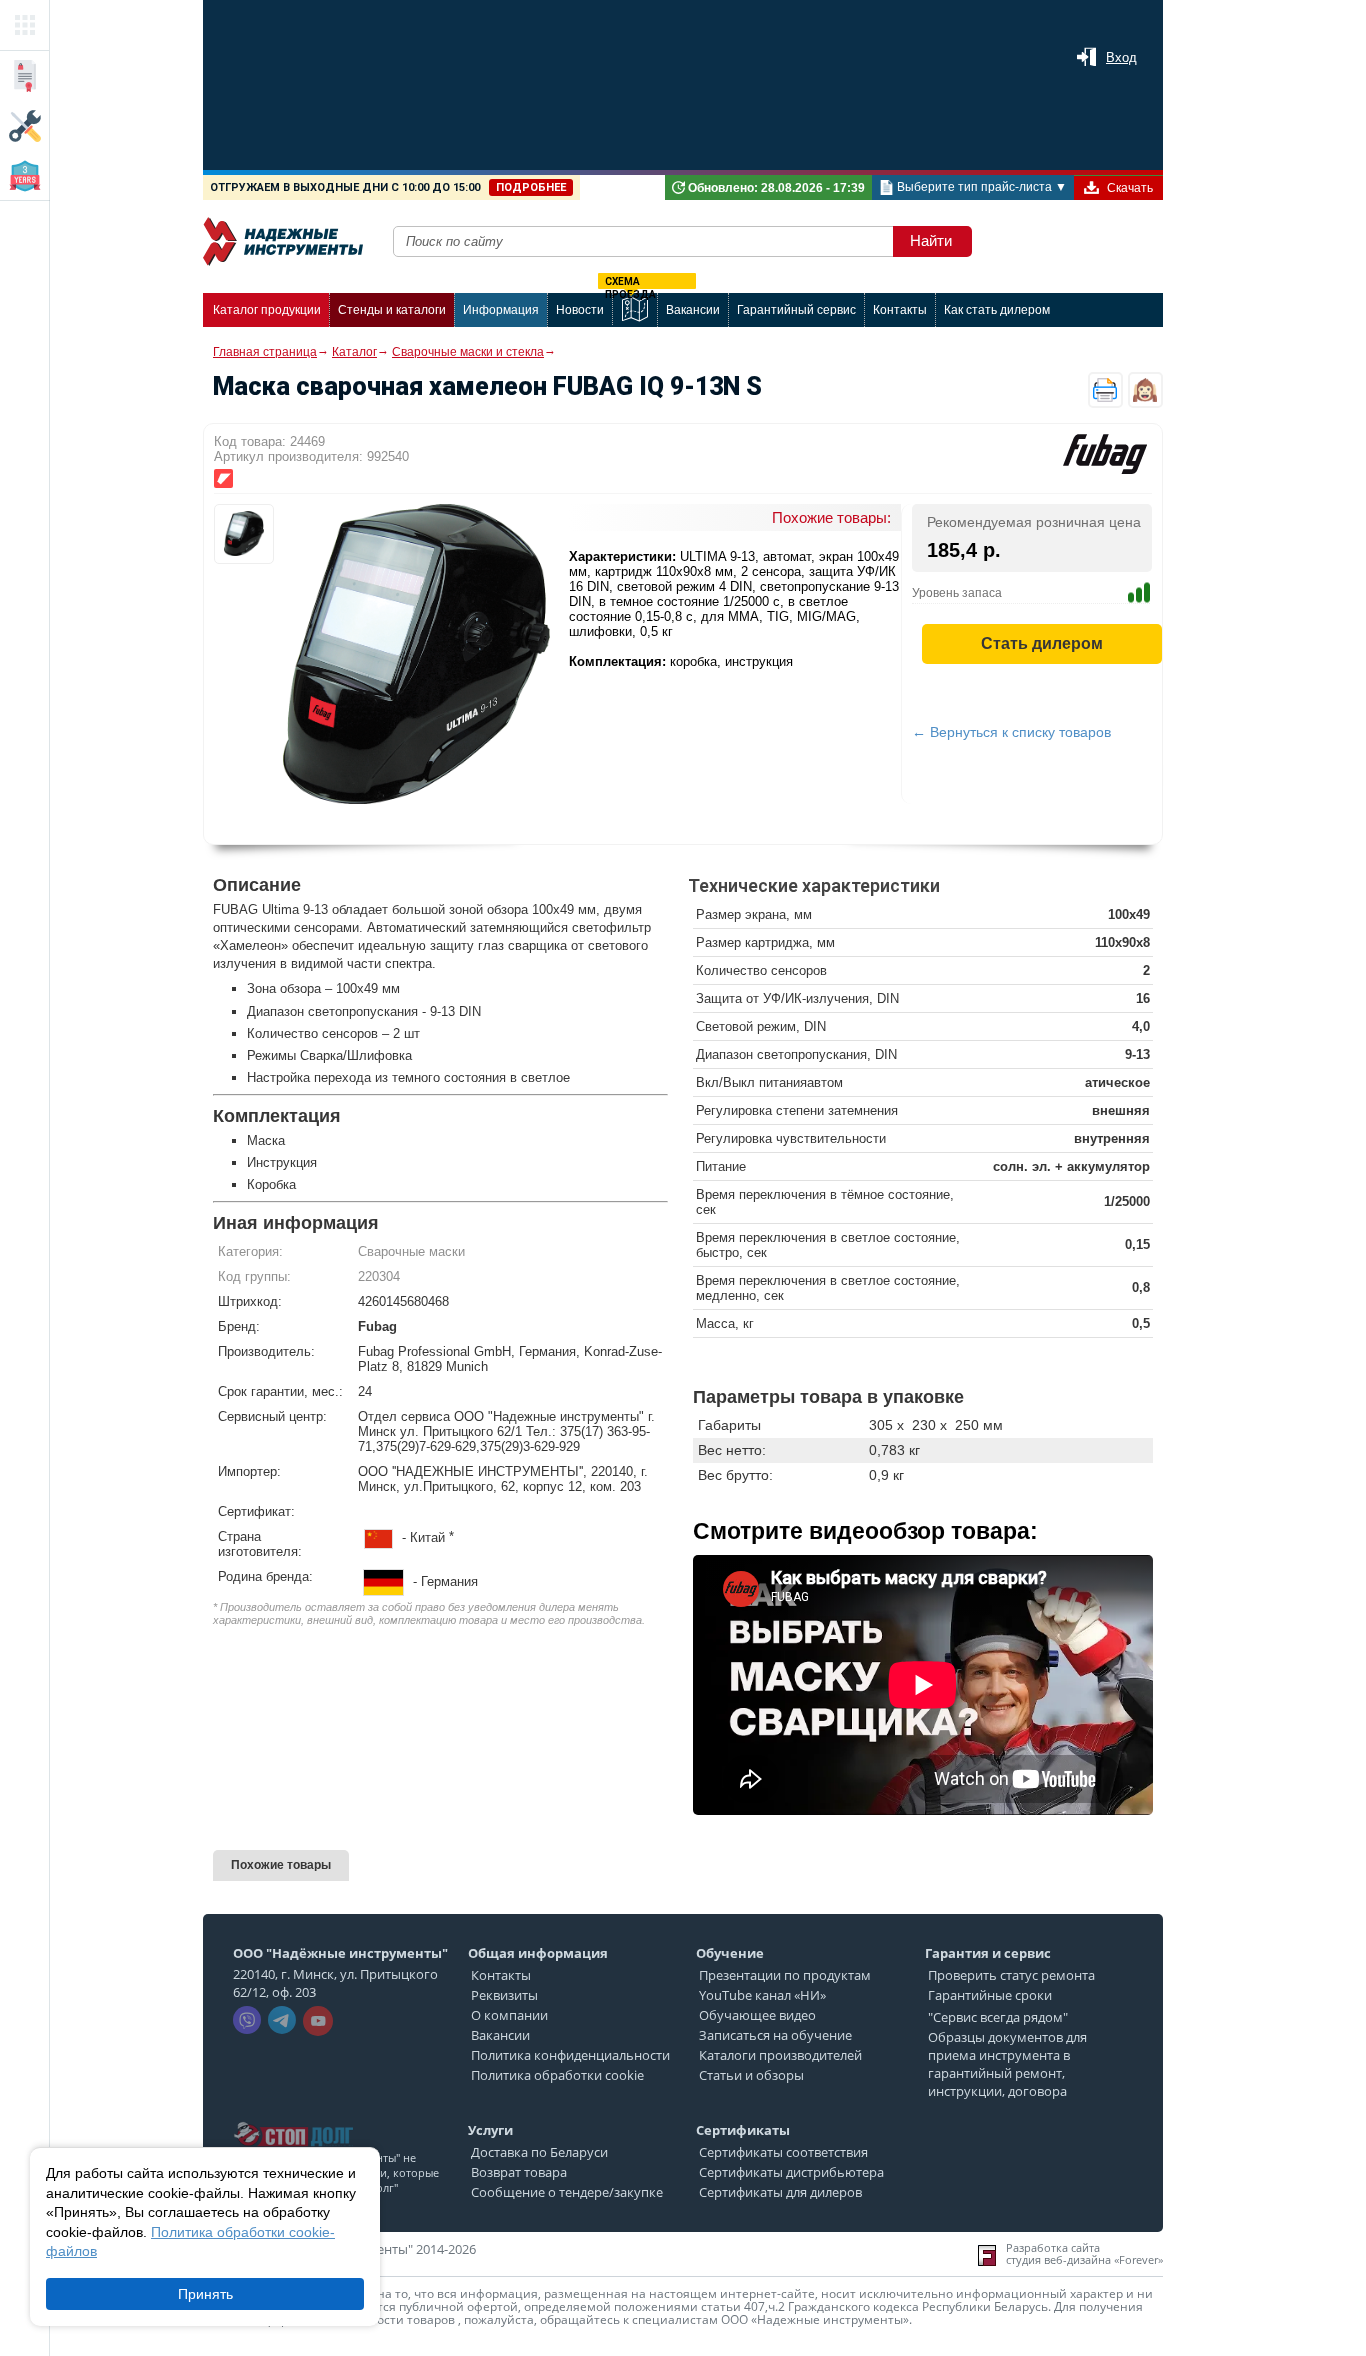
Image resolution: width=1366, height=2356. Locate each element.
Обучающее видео (757, 2015)
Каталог (354, 352)
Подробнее (531, 187)
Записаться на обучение (775, 2035)
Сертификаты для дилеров (780, 2192)
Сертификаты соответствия (783, 2152)
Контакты (501, 1975)
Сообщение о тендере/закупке (567, 2192)
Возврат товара (519, 2172)
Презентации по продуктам (785, 1975)
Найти (931, 240)
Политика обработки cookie (557, 2075)
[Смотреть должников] (293, 2116)
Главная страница (265, 352)
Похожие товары (281, 1865)
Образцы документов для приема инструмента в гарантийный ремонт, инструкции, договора (1007, 2064)
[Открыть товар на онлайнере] (223, 478)
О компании (509, 2015)
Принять (205, 2294)
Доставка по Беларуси (539, 2152)
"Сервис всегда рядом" (998, 2017)
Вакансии (500, 2035)
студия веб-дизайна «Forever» (1084, 2260)
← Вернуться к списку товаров (1011, 732)
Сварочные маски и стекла (468, 352)
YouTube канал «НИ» (762, 1995)
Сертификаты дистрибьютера (791, 2172)
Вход (1121, 57)
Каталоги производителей (780, 2055)
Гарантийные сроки (990, 1995)
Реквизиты (504, 1995)
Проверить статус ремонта (1011, 1975)
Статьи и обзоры (751, 2075)
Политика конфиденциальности (570, 2055)
